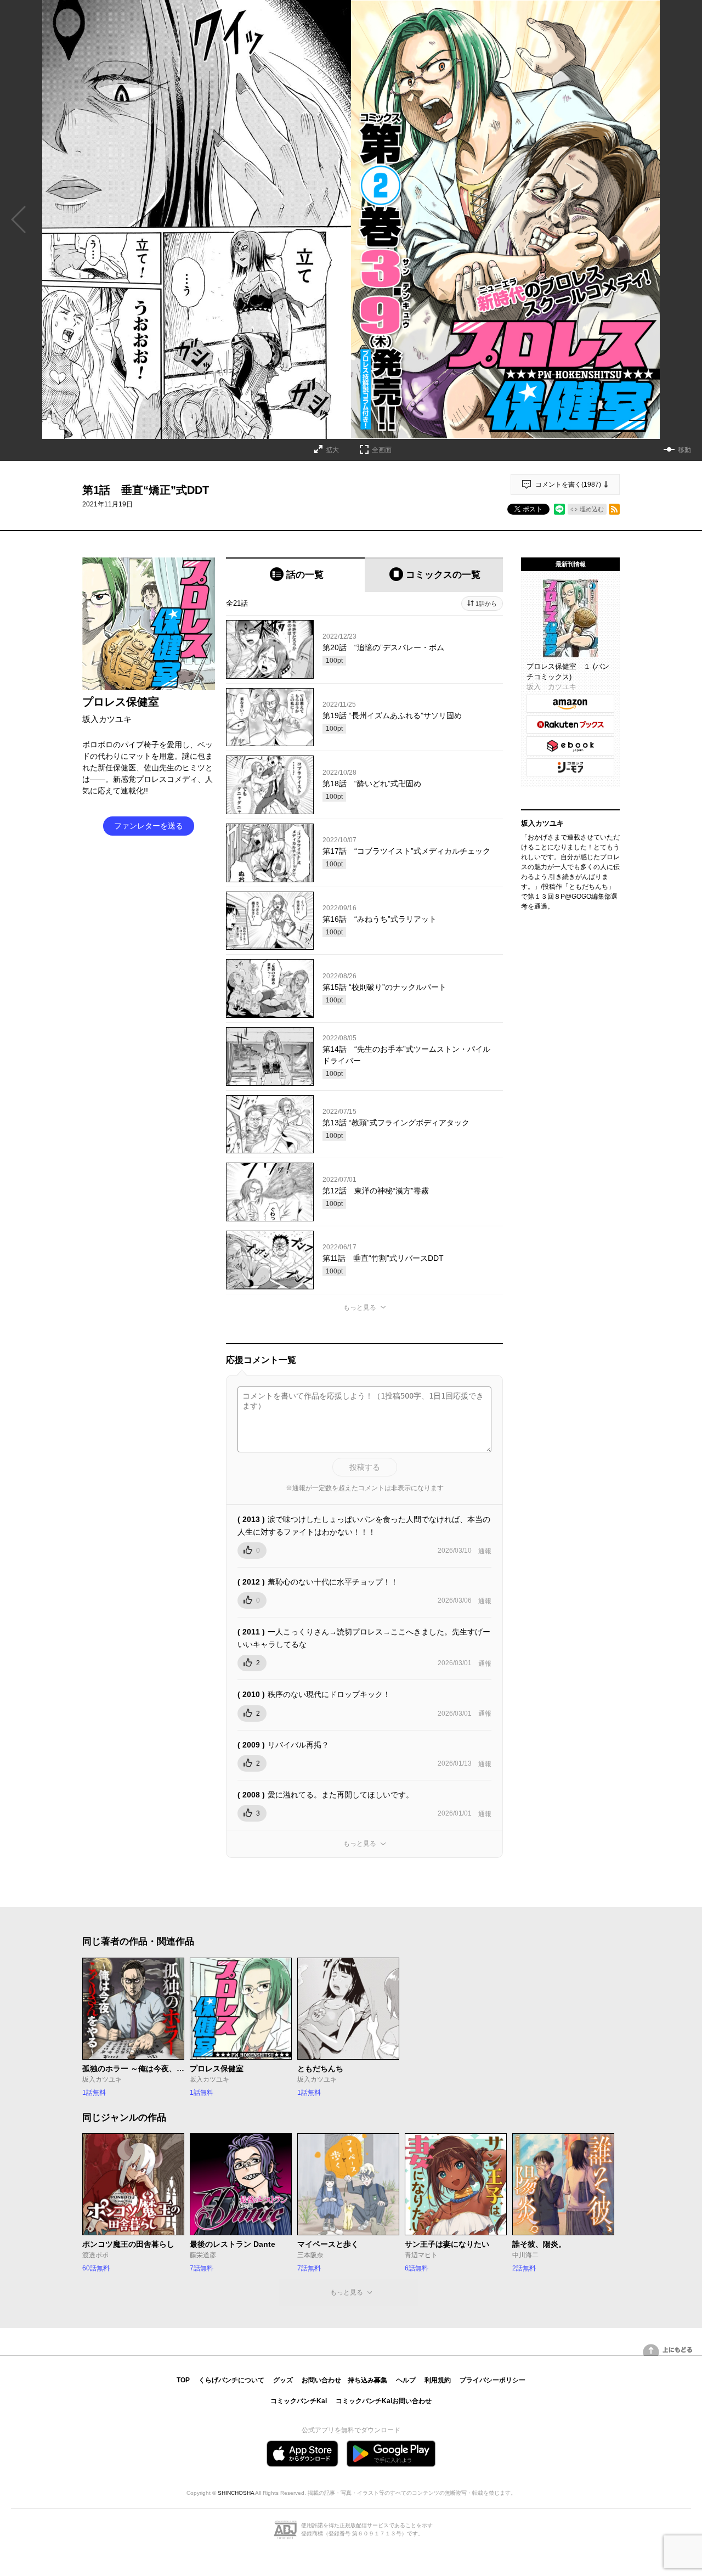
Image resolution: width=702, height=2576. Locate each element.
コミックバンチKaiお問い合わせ (384, 2401)
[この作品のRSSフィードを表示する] (614, 509)
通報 (485, 1551)
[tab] (295, 575)
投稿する (365, 1467)
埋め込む (592, 509)
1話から (486, 604)
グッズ (283, 2380)
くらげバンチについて (231, 2380)
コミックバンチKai (299, 2401)
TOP (183, 2380)
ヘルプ (406, 2380)
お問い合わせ (321, 2380)
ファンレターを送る (149, 826)
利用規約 (438, 2380)
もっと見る (360, 1307)
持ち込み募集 (367, 2380)
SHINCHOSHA (236, 2493)
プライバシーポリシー (492, 2380)
